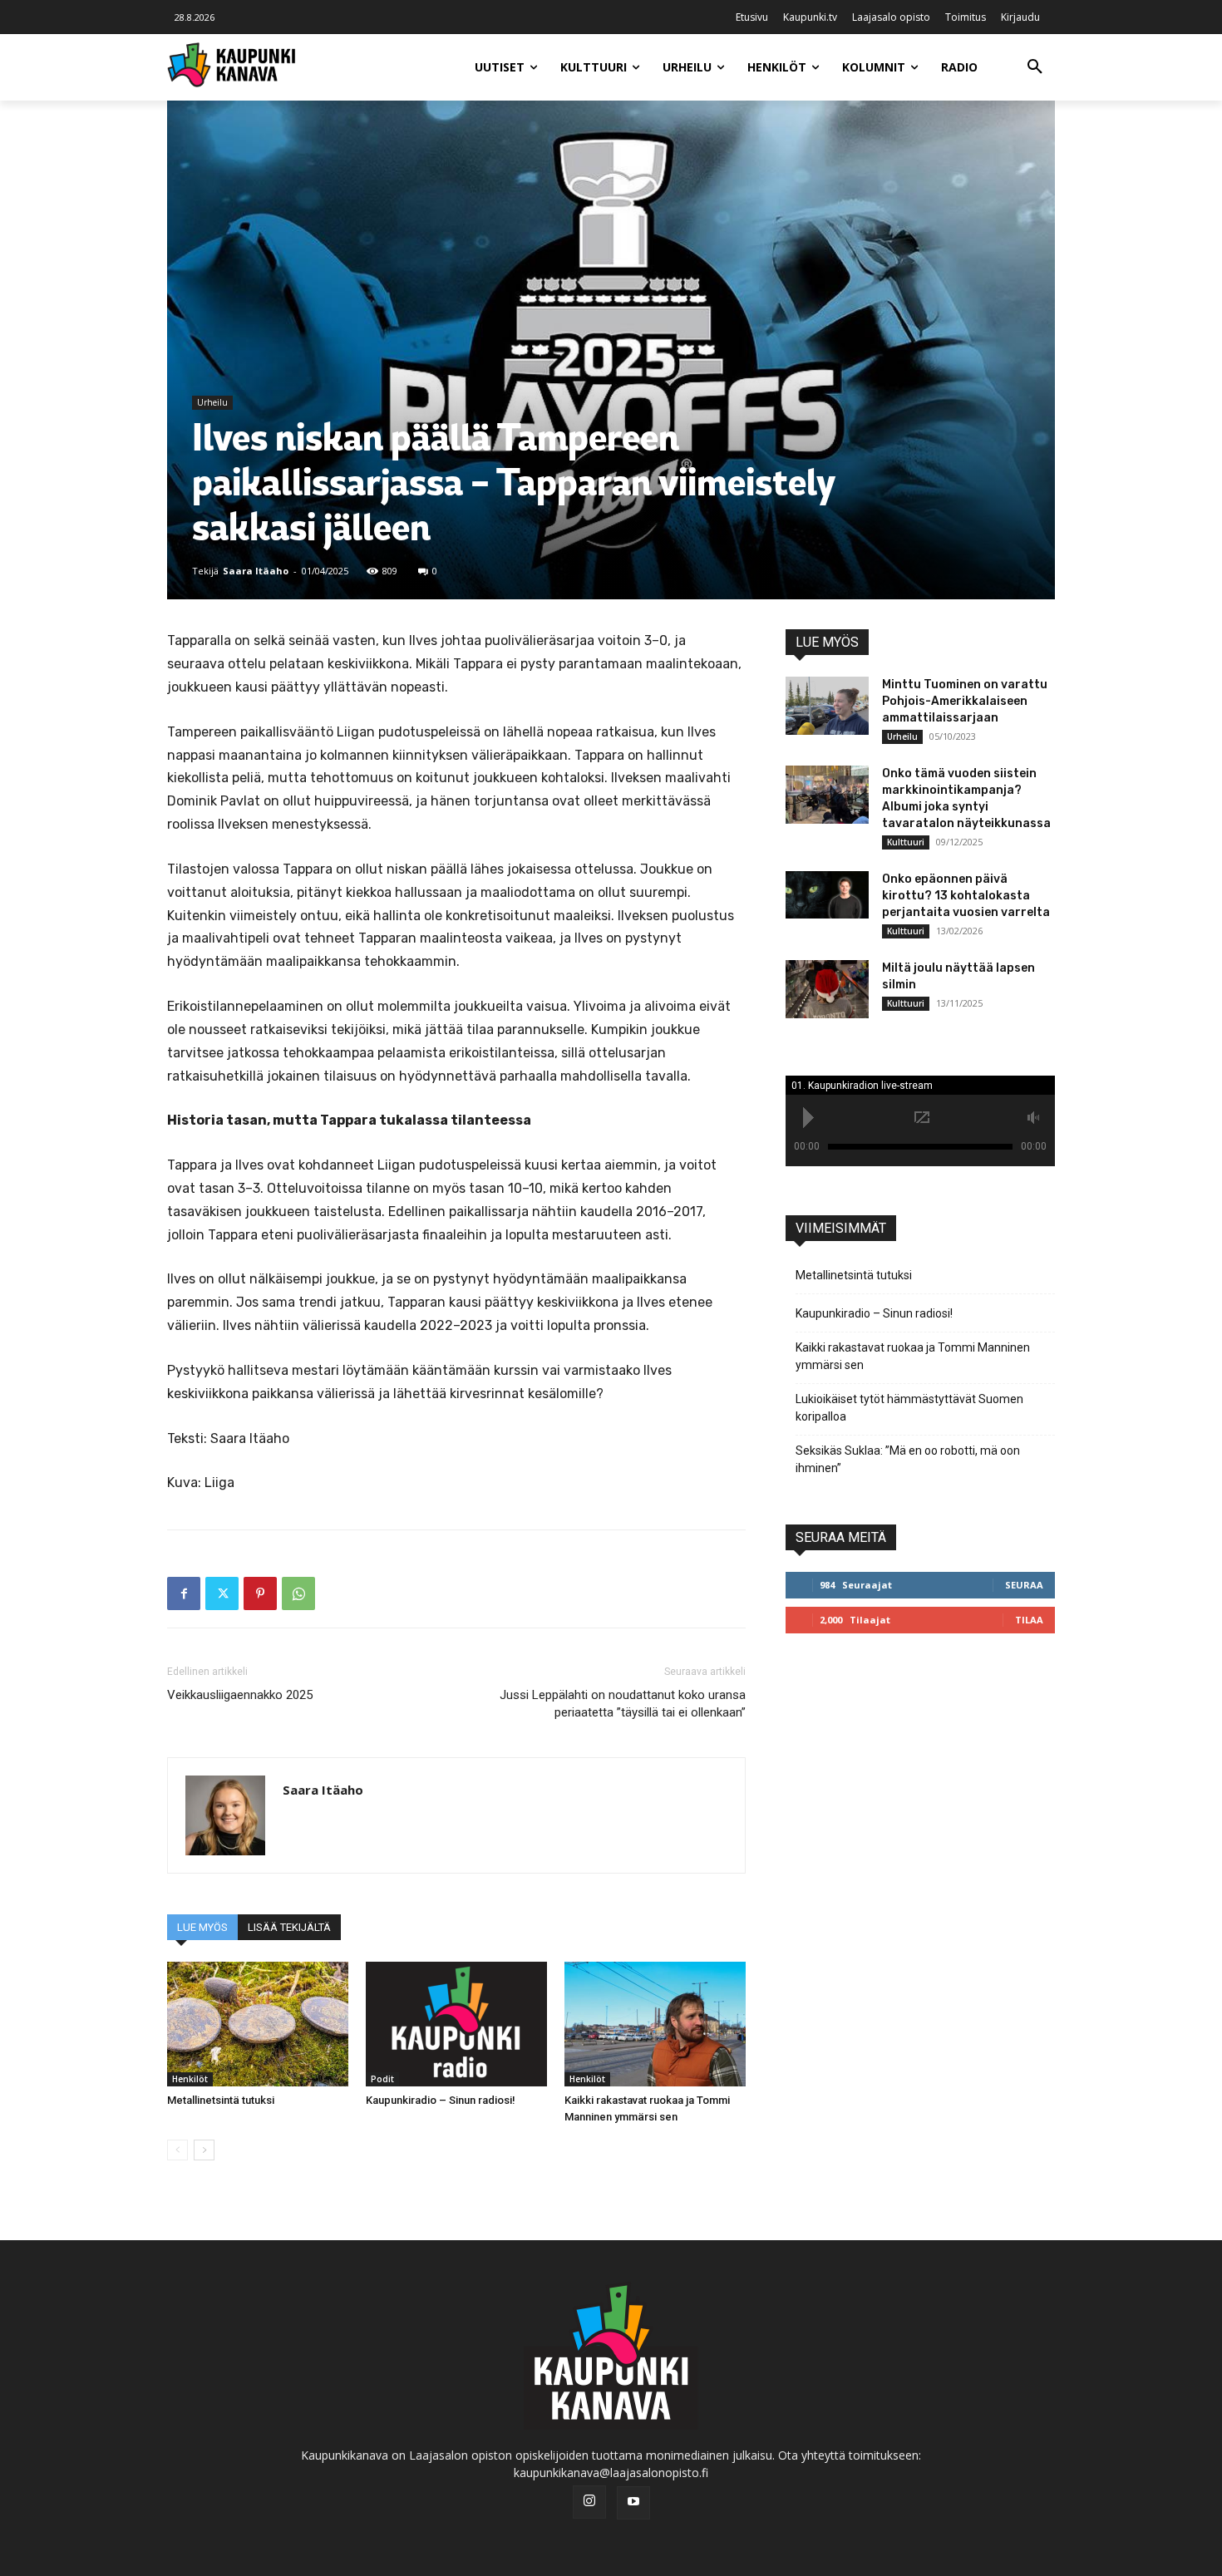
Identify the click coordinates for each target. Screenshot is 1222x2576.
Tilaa (1029, 1620)
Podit (382, 2079)
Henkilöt (190, 2079)
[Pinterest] (260, 1593)
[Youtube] (633, 2503)
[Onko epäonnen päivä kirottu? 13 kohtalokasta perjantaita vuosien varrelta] (827, 894)
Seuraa (1024, 1585)
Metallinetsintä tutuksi (221, 2100)
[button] (1035, 67)
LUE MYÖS (202, 1927)
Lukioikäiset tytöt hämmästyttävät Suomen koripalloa (909, 1408)
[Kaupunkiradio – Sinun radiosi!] (456, 2024)
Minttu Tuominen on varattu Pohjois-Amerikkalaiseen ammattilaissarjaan (965, 701)
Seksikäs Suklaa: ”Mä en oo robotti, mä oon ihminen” (908, 1459)
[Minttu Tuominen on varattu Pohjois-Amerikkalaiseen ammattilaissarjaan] (827, 706)
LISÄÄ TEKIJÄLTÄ (289, 1927)
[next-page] (204, 2150)
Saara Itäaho (256, 571)
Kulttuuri (906, 842)
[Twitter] (222, 1593)
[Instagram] (589, 2502)
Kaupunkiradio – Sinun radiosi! (441, 2100)
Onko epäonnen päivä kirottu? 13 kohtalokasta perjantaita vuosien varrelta (966, 896)
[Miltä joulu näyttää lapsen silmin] (827, 989)
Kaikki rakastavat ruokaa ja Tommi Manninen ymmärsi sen (913, 1356)
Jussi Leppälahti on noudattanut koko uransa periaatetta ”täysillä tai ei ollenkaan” (623, 1704)
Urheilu (212, 402)
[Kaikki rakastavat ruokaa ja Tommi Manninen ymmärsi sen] (655, 2024)
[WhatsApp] (298, 1593)
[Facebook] (184, 1593)
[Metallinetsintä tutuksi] (258, 2024)
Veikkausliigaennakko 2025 (240, 1695)
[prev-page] (177, 2150)
